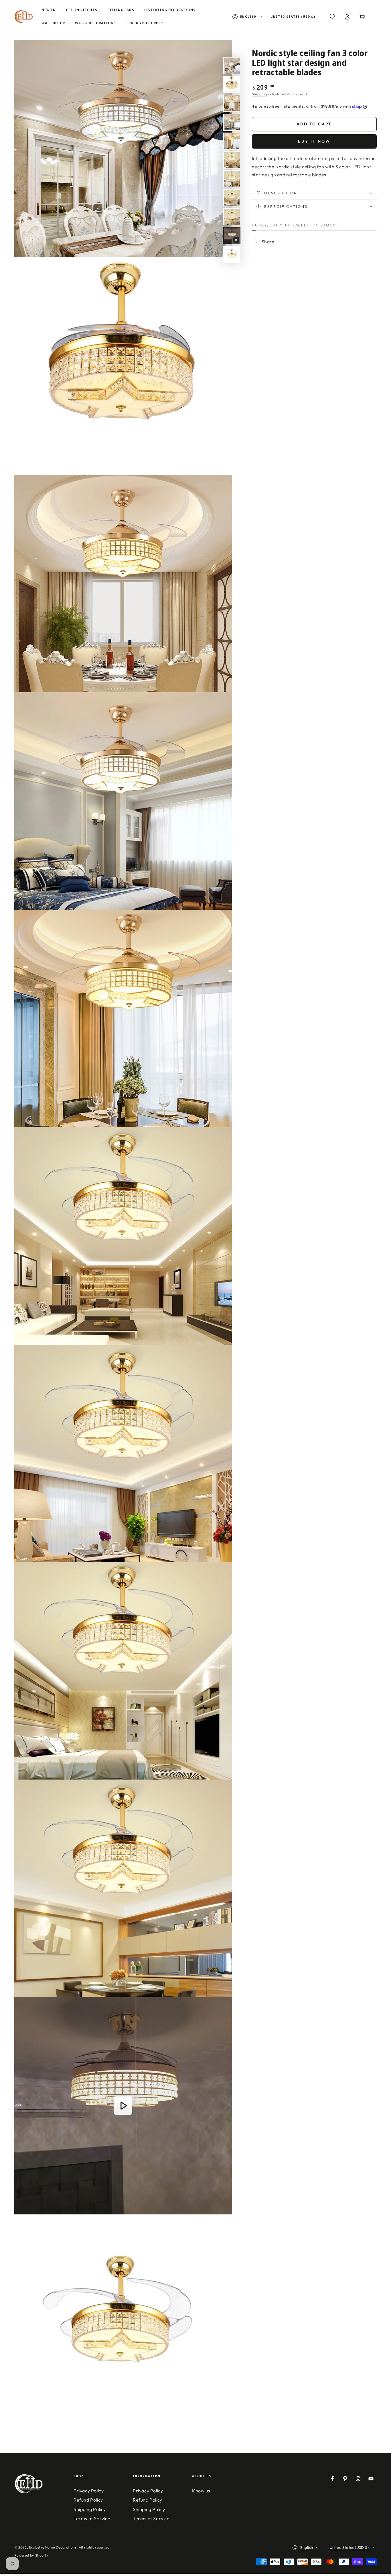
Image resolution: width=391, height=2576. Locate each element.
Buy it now (314, 141)
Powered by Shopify (31, 2555)
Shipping (260, 94)
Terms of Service (92, 2518)
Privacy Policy (89, 2491)
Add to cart (314, 124)
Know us (201, 2491)
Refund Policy (88, 2500)
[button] (332, 17)
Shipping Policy (90, 2509)
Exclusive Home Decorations (53, 2547)
